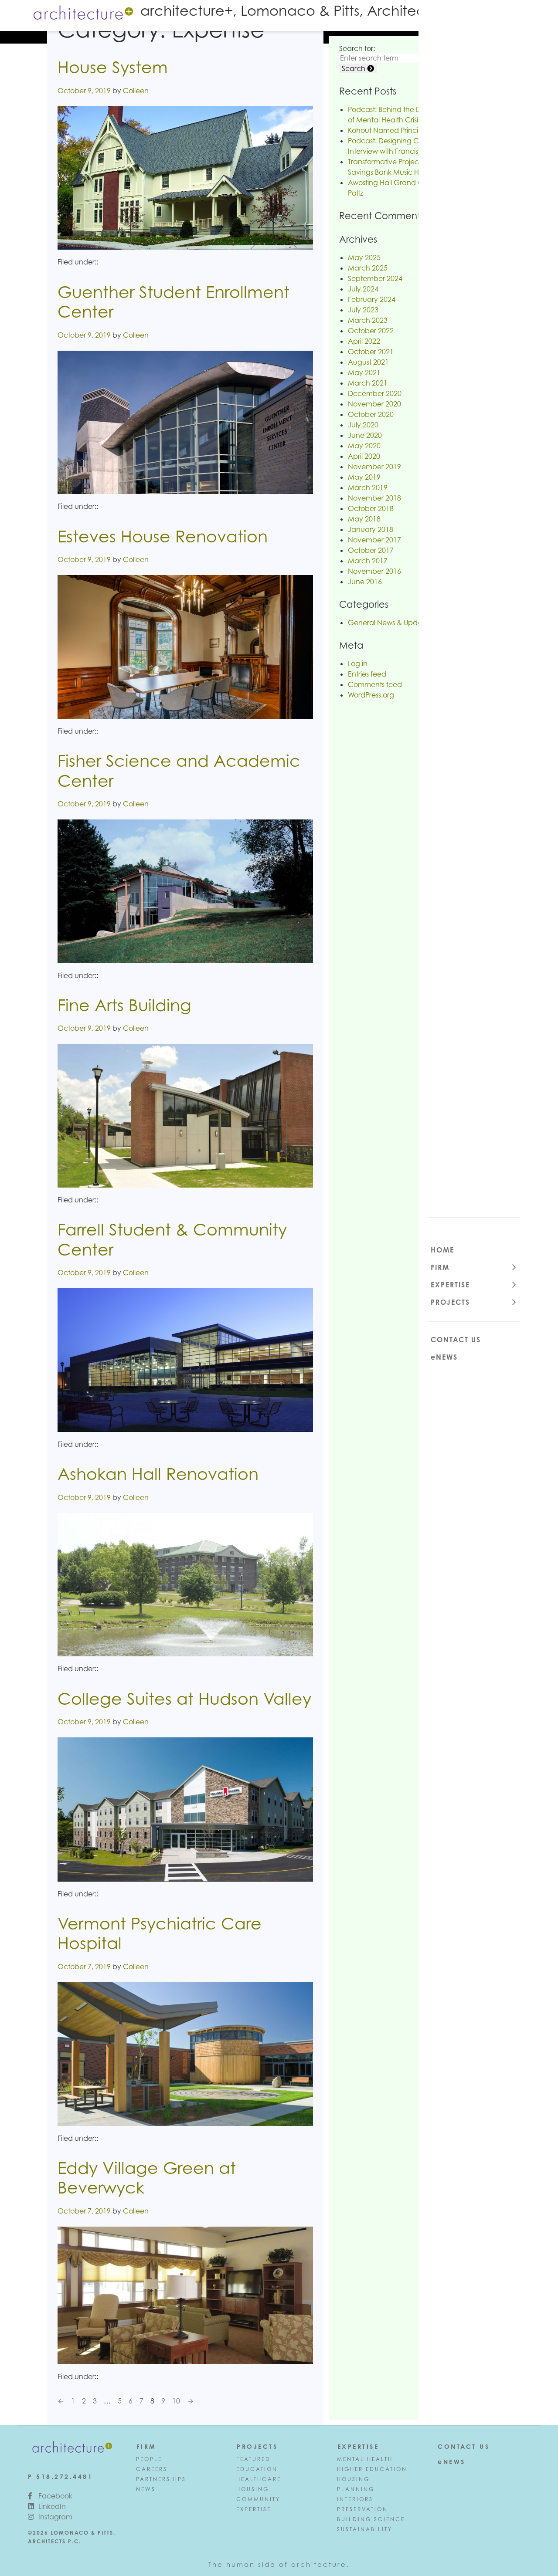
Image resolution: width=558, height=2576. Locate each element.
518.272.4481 (65, 2476)
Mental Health (365, 2459)
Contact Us (456, 1340)
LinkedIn (51, 2506)
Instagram (54, 2517)
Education (257, 2469)
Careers (152, 2469)
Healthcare (259, 2479)
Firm (440, 1267)
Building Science (371, 2519)
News (146, 2489)
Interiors (355, 2499)
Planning (356, 2489)
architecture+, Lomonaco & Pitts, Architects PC (300, 10)
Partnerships (161, 2479)
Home (442, 1250)
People (149, 2459)
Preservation (362, 2509)
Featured (253, 2459)
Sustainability (365, 2529)
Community (258, 2499)
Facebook (54, 2496)
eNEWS (444, 1357)
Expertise (450, 1285)
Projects (450, 1302)
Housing (253, 2489)
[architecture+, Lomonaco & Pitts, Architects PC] (82, 14)
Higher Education (372, 2469)
